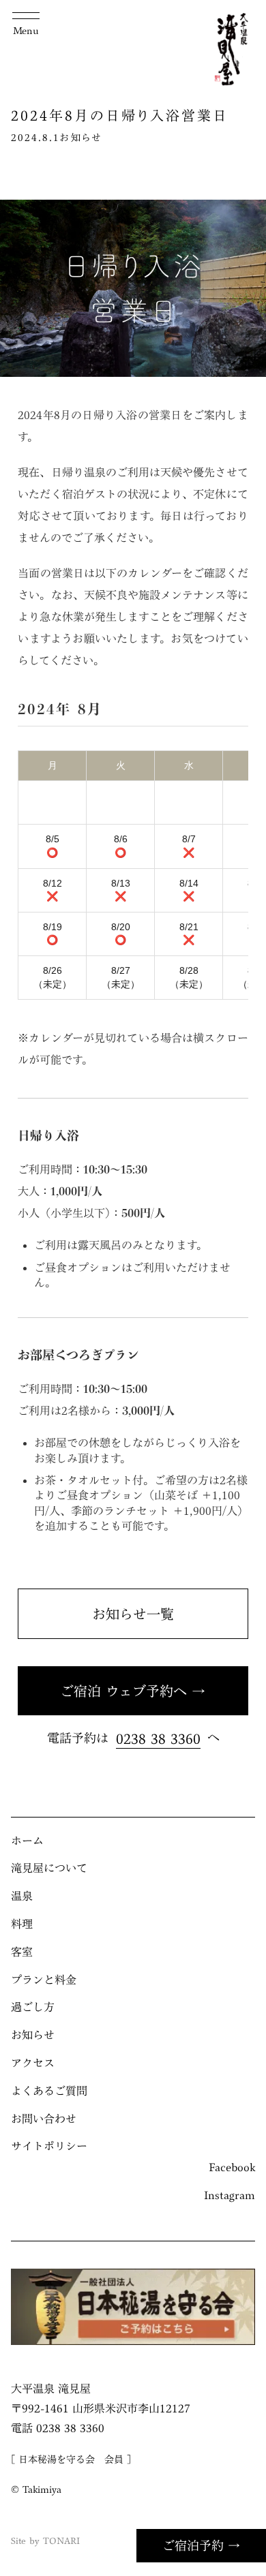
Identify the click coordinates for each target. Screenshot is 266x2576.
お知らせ (81, 138)
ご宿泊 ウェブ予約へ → (133, 1691)
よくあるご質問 (49, 2091)
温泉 (22, 1896)
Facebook (232, 2167)
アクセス (33, 2063)
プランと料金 (44, 1980)
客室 (22, 1952)
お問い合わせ (44, 2119)
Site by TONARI (45, 2541)
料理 (22, 1924)
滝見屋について (49, 1868)
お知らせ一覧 (133, 1614)
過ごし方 (33, 2007)
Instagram (230, 2195)
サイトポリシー (49, 2146)
